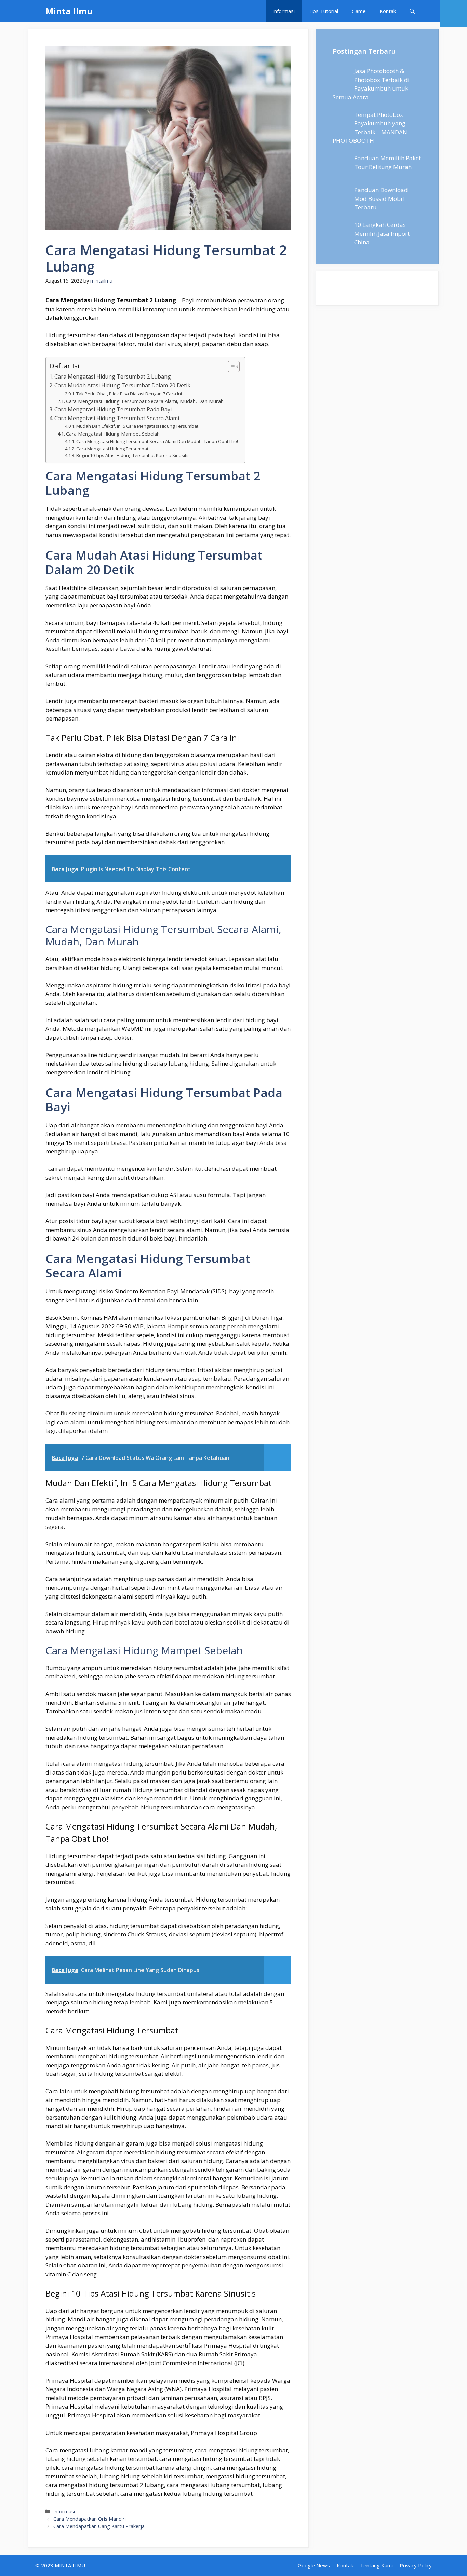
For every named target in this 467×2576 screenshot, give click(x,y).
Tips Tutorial (323, 11)
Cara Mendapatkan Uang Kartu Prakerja (99, 2526)
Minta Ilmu (69, 11)
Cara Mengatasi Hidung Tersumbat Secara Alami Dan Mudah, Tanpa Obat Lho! (157, 441)
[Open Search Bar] (412, 11)
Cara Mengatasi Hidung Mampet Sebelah (113, 434)
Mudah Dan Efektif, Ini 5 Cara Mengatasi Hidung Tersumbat (137, 426)
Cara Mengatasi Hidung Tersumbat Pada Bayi (113, 409)
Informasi (284, 11)
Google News (314, 2565)
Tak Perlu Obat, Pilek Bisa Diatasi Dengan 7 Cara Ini (129, 394)
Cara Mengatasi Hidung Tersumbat (112, 449)
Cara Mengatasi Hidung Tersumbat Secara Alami (117, 418)
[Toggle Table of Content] (230, 367)
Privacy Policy (416, 2565)
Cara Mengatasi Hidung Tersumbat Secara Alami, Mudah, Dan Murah (145, 401)
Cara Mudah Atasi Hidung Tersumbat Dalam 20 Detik (122, 385)
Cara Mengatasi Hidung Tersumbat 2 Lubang (113, 376)
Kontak (388, 11)
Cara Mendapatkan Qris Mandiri (90, 2519)
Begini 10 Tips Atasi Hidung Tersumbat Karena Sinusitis (133, 455)
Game (359, 11)
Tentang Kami (376, 2565)
